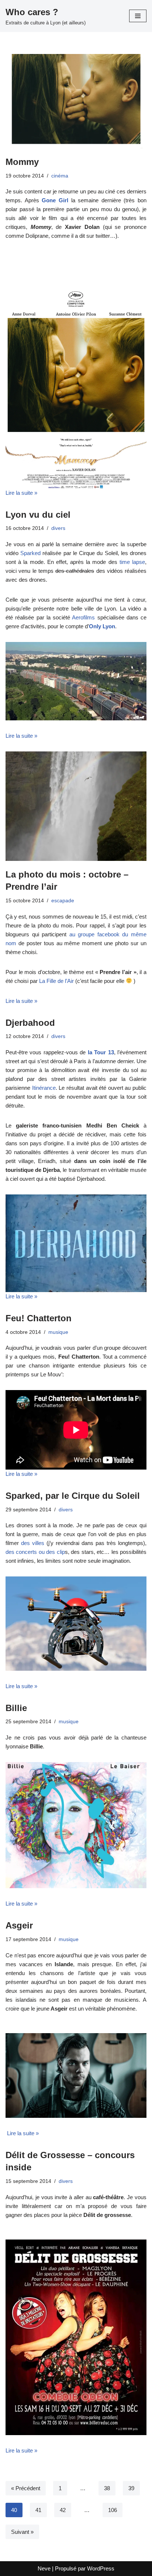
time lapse (132, 562)
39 (131, 2488)
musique (58, 1332)
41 (38, 2510)
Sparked (31, 553)
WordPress (101, 2568)
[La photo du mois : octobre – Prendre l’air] (76, 806)
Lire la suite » (21, 493)
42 (63, 2510)
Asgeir (19, 1925)
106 (113, 2510)
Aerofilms (83, 617)
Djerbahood (30, 1023)
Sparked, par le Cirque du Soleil (73, 1496)
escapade (63, 901)
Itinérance (44, 1088)
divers (58, 528)
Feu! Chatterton (39, 1318)
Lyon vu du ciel (38, 515)
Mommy (22, 162)
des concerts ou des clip (35, 1552)
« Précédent (26, 2488)
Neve (44, 2568)
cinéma (60, 176)
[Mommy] (76, 101)
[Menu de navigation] (138, 16)
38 (107, 2488)
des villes (33, 1543)
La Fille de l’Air (56, 981)
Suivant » (22, 2532)
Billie (16, 1708)
